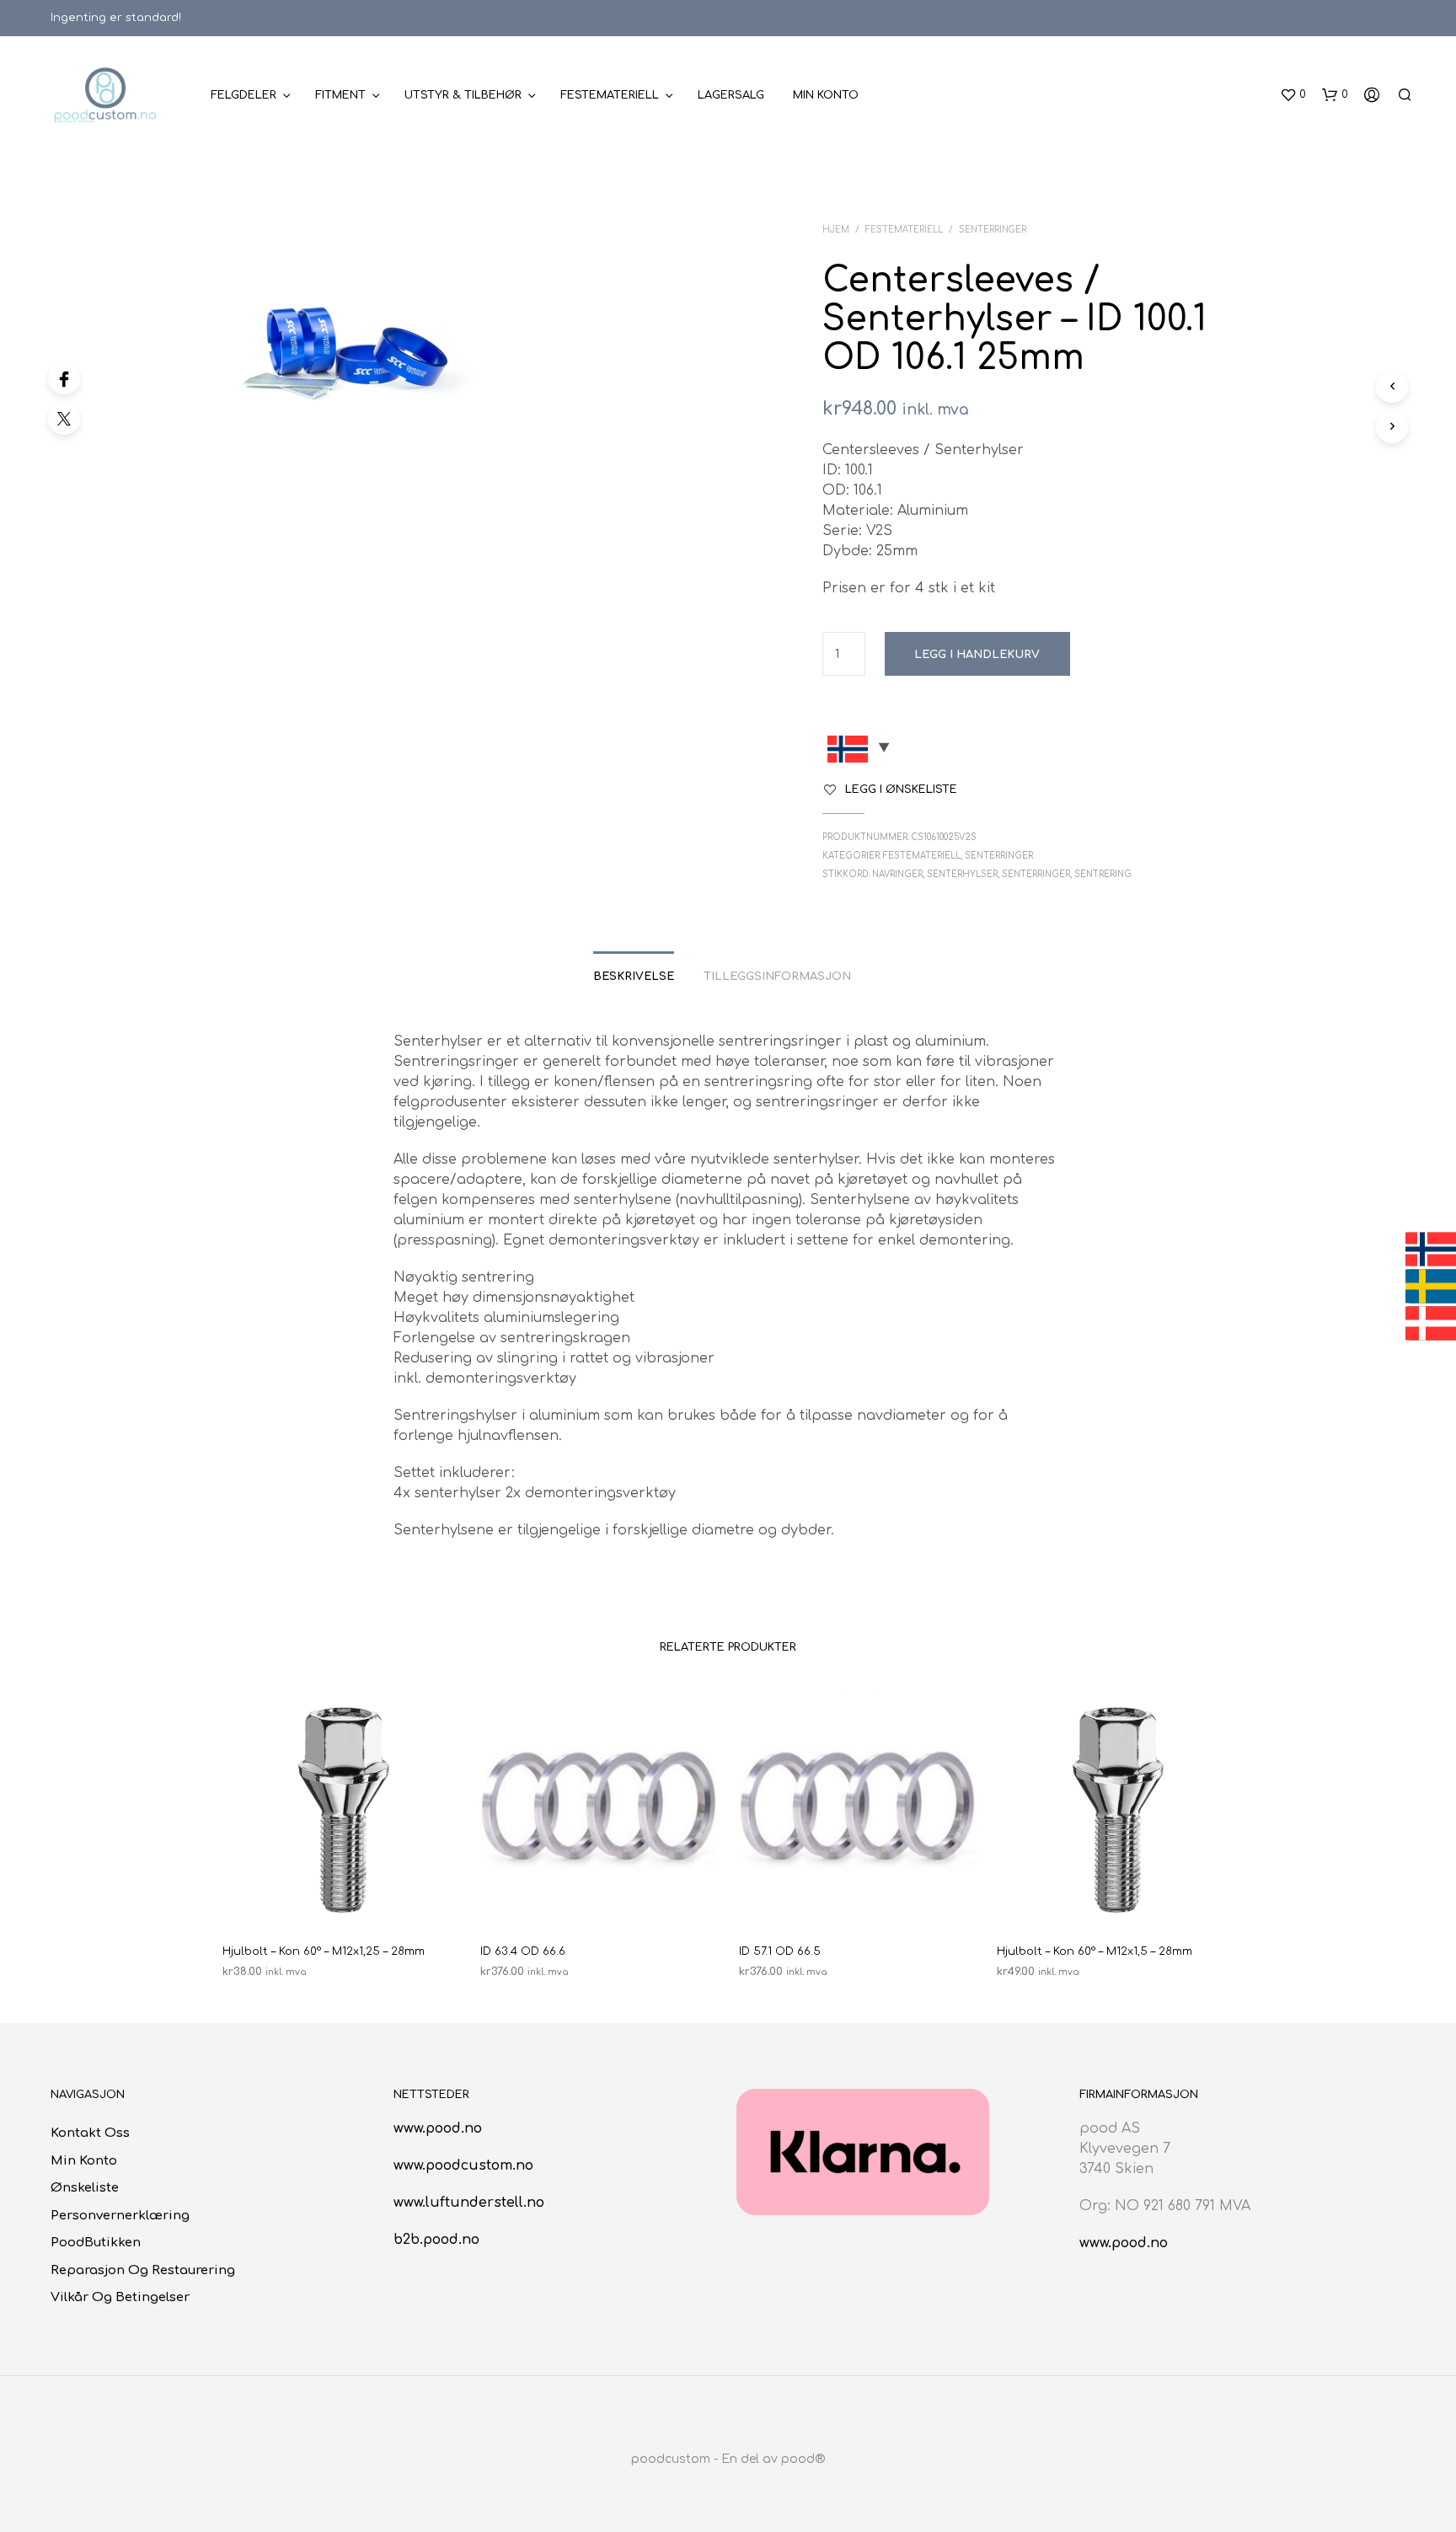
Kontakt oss (90, 2133)
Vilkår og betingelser (120, 2297)
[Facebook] (64, 378)
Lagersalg (731, 95)
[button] (1293, 95)
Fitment (340, 95)
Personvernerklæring (120, 2216)
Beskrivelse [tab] (634, 977)
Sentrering (1103, 874)
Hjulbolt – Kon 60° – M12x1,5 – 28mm (1095, 1951)
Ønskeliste (85, 2188)
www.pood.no (438, 2128)
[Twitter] (64, 419)
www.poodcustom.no (463, 2165)
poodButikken (96, 2243)
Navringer (897, 874)
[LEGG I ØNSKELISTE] (340, 1898)
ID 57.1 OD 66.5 (780, 1951)
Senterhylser (962, 874)
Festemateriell (610, 95)
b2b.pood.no (436, 2240)
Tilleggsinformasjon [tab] (777, 977)
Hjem (836, 230)
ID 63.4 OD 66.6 (523, 1951)
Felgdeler (244, 95)
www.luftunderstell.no (469, 2203)
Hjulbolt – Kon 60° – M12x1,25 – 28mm (324, 1951)
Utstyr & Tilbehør (463, 95)
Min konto (826, 95)
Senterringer (993, 230)
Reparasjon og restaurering (143, 2270)
